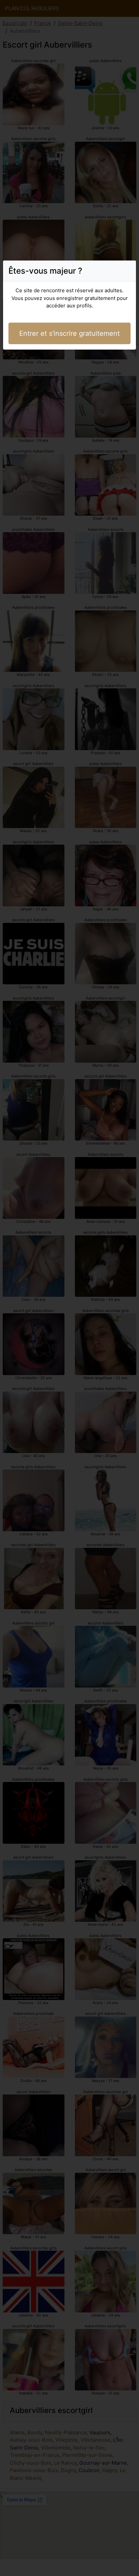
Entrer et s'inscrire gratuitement (69, 333)
